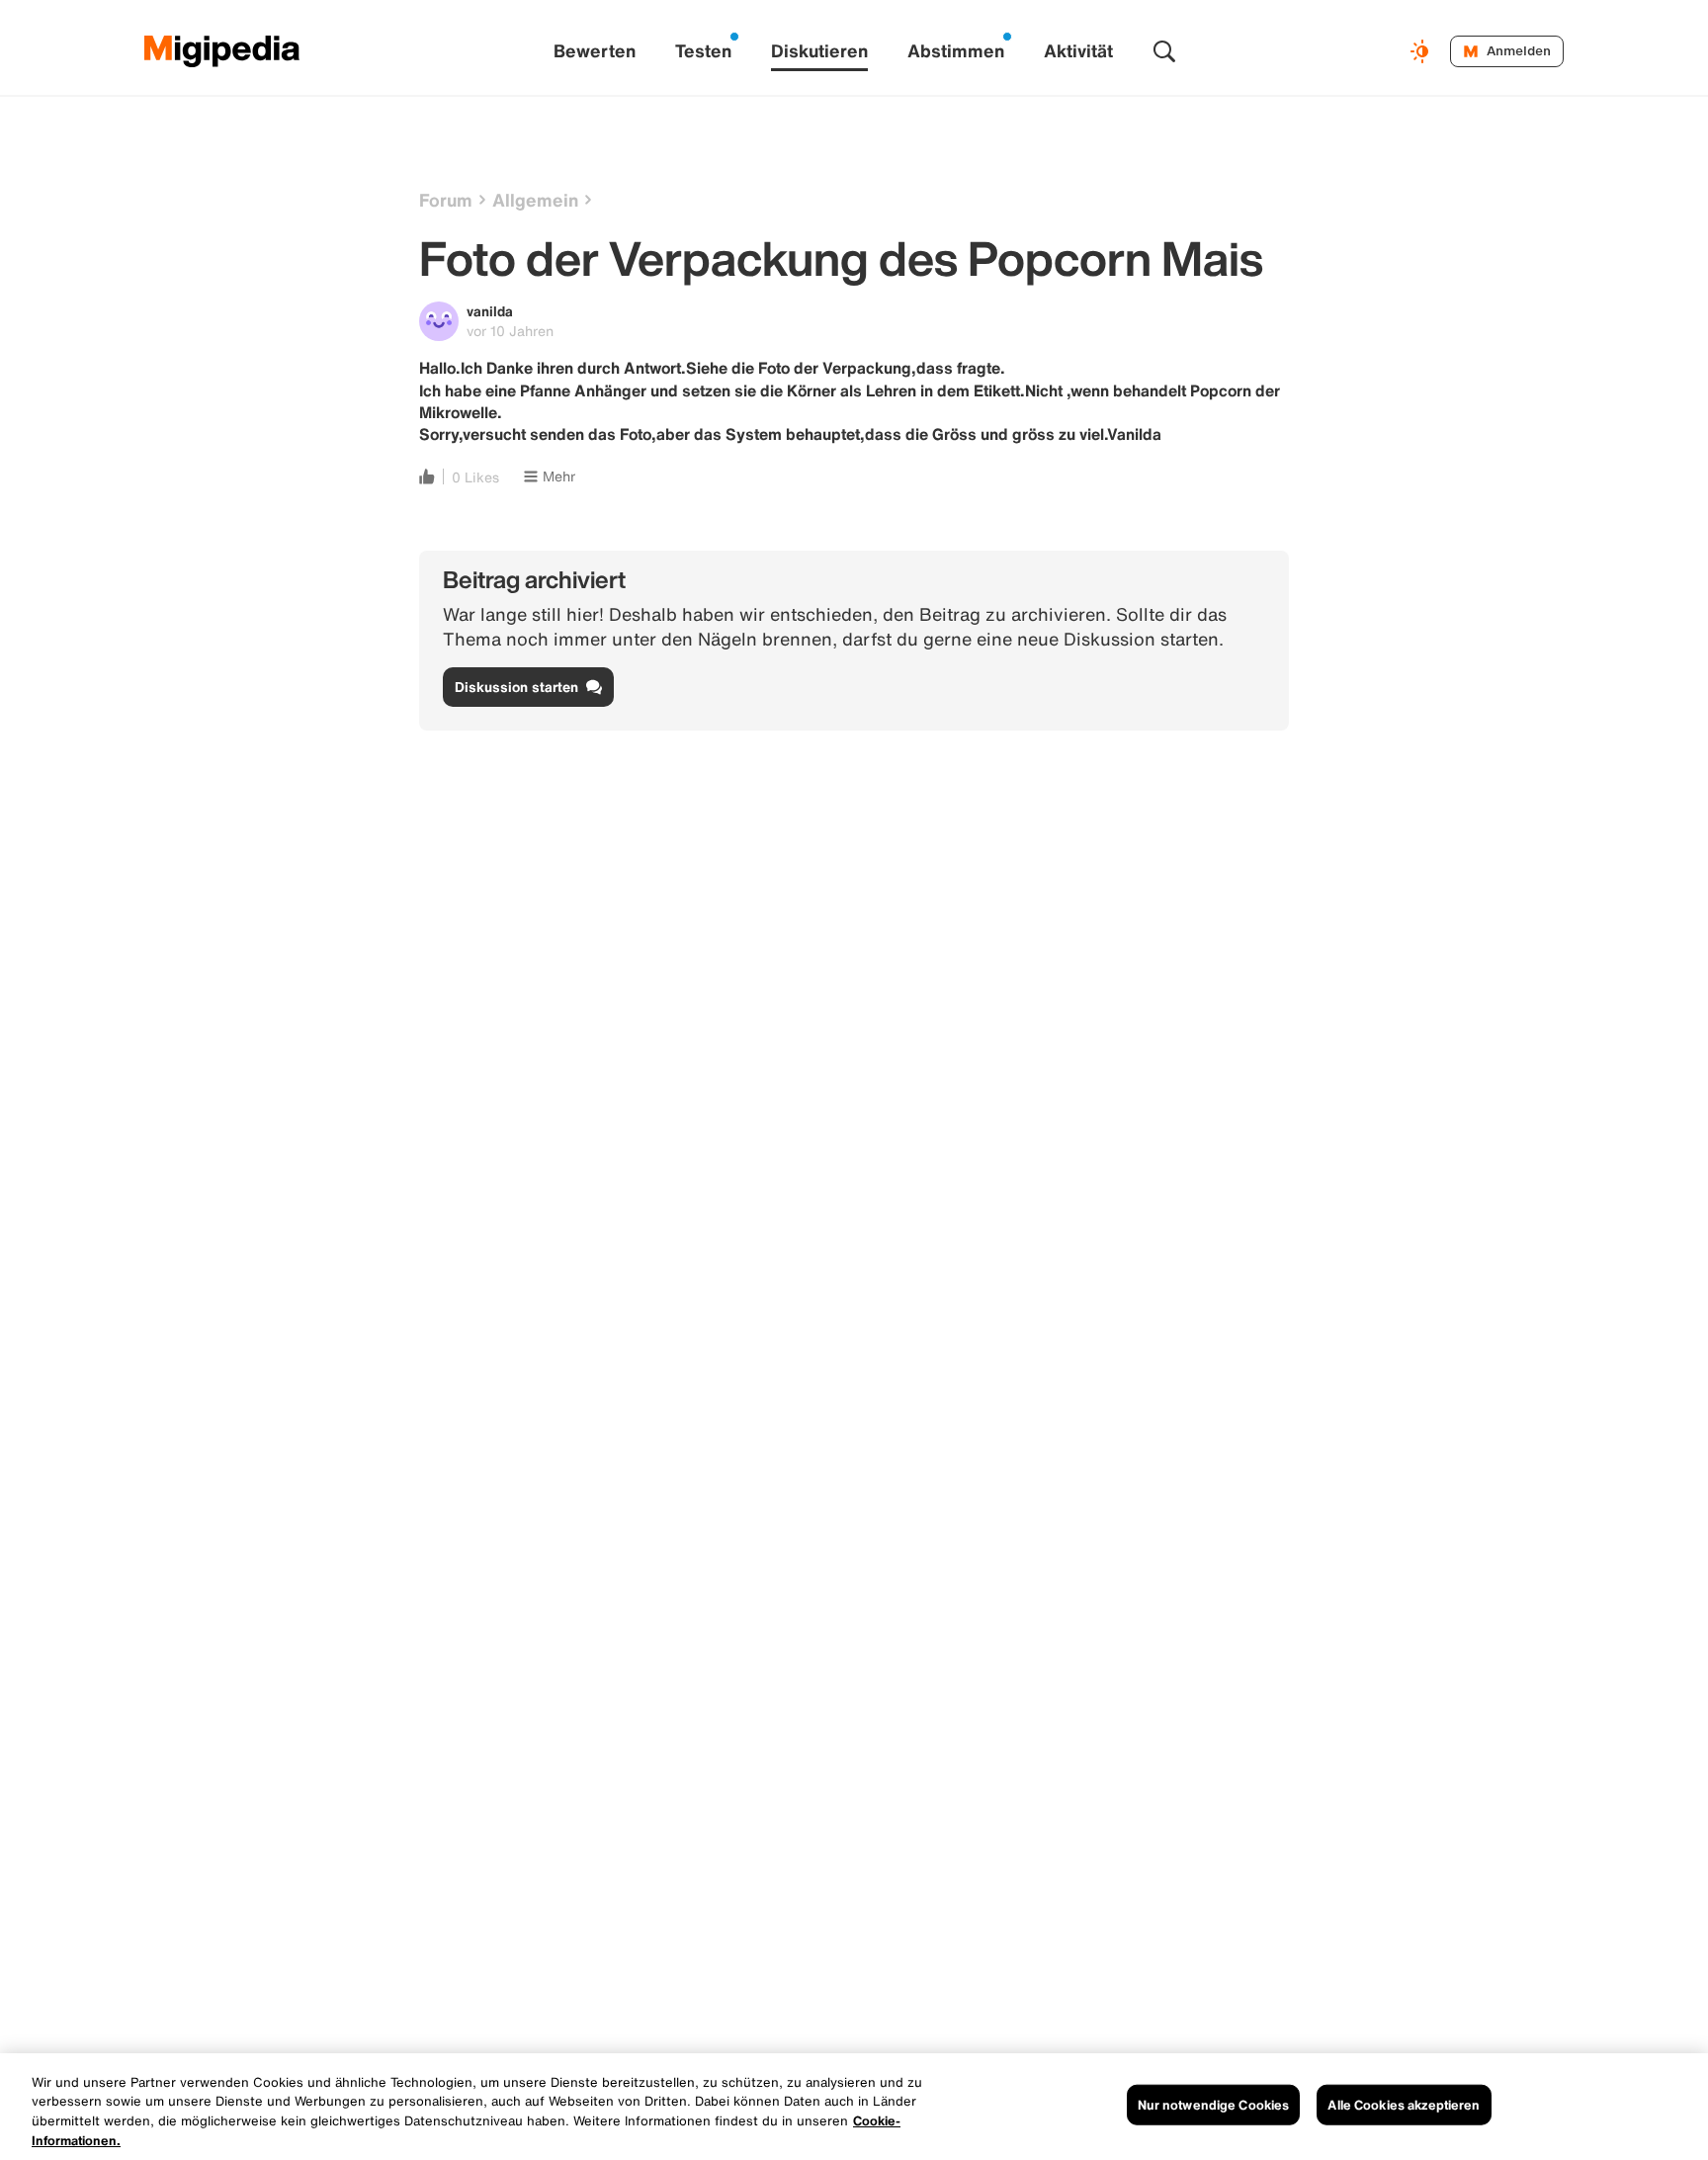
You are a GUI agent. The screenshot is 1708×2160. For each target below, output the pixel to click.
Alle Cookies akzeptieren (1404, 2105)
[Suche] (1164, 51)
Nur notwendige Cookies (1214, 2105)
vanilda (490, 311)
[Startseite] (222, 51)
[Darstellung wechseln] (1422, 51)
